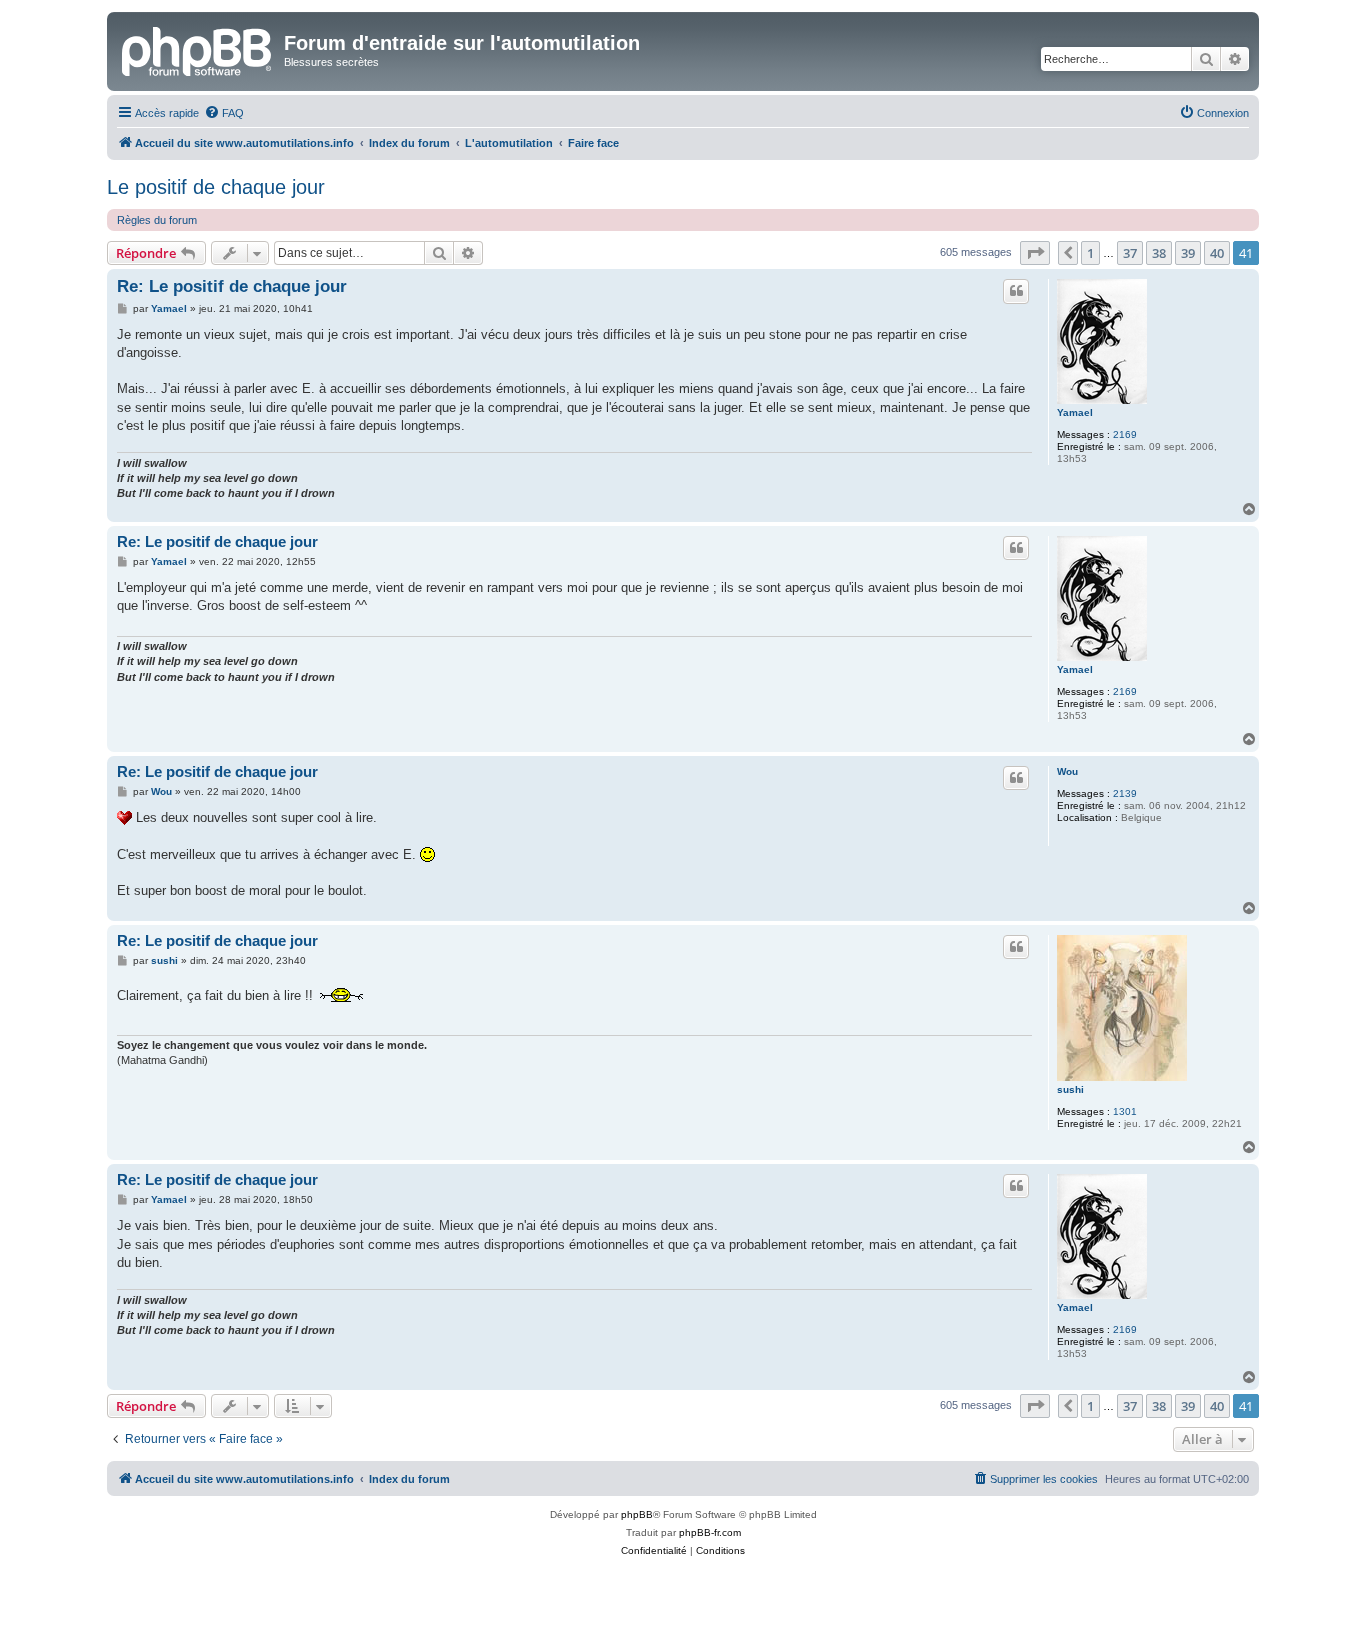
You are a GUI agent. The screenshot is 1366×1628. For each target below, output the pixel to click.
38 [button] (1159, 253)
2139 (1125, 793)
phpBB (637, 1514)
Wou (1067, 771)
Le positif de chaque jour (216, 187)
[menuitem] (224, 113)
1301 (1125, 1111)
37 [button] (1130, 253)
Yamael (1075, 412)
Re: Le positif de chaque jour (232, 286)
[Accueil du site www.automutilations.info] (198, 49)
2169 (1125, 434)
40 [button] (1217, 253)
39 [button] (1188, 253)
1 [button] (1090, 253)
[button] (1035, 253)
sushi (1070, 1089)
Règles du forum (157, 220)
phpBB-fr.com (710, 1532)
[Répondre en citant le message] (1016, 291)
